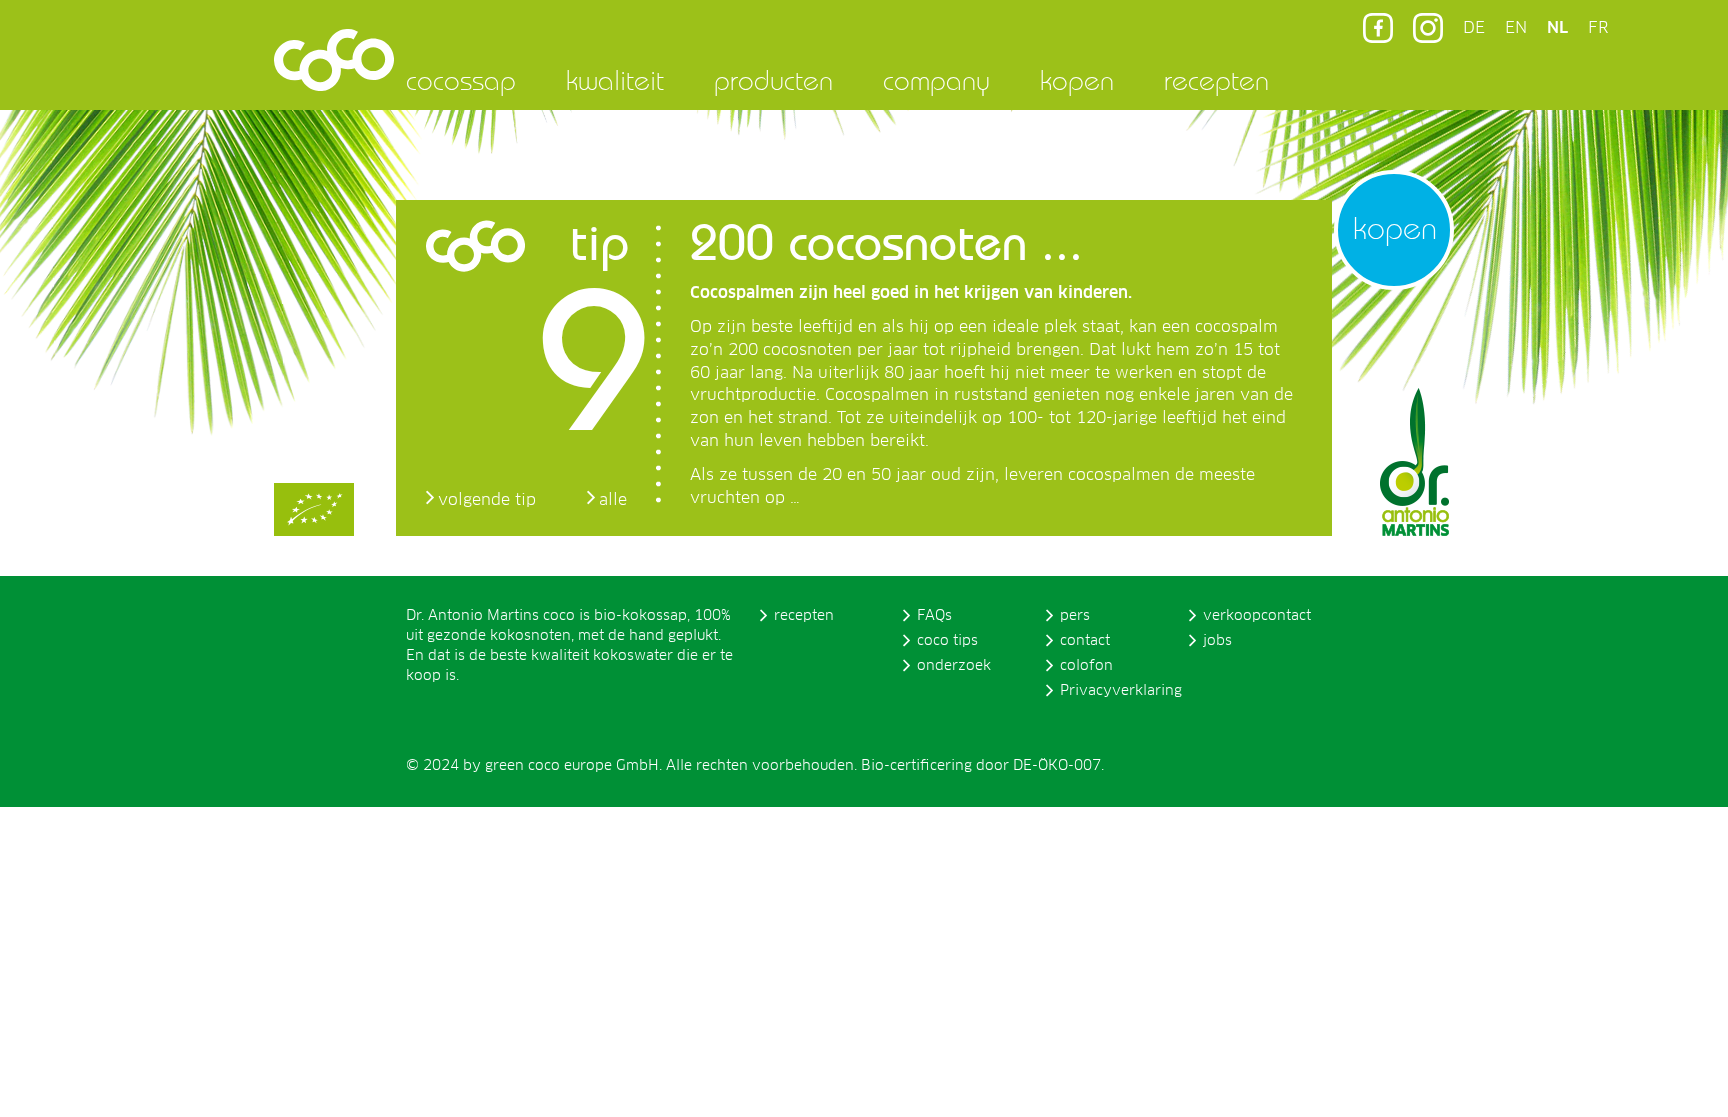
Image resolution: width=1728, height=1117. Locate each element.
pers (1075, 616)
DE (1474, 28)
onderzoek (954, 666)
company (936, 80)
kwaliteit (615, 80)
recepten (1216, 80)
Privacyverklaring (1121, 691)
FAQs (934, 616)
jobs (1217, 641)
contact (1085, 641)
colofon (1086, 666)
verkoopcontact (1257, 616)
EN (1516, 28)
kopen (1077, 80)
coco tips (947, 641)
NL (1557, 28)
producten (773, 80)
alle (613, 500)
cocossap (461, 80)
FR (1598, 28)
